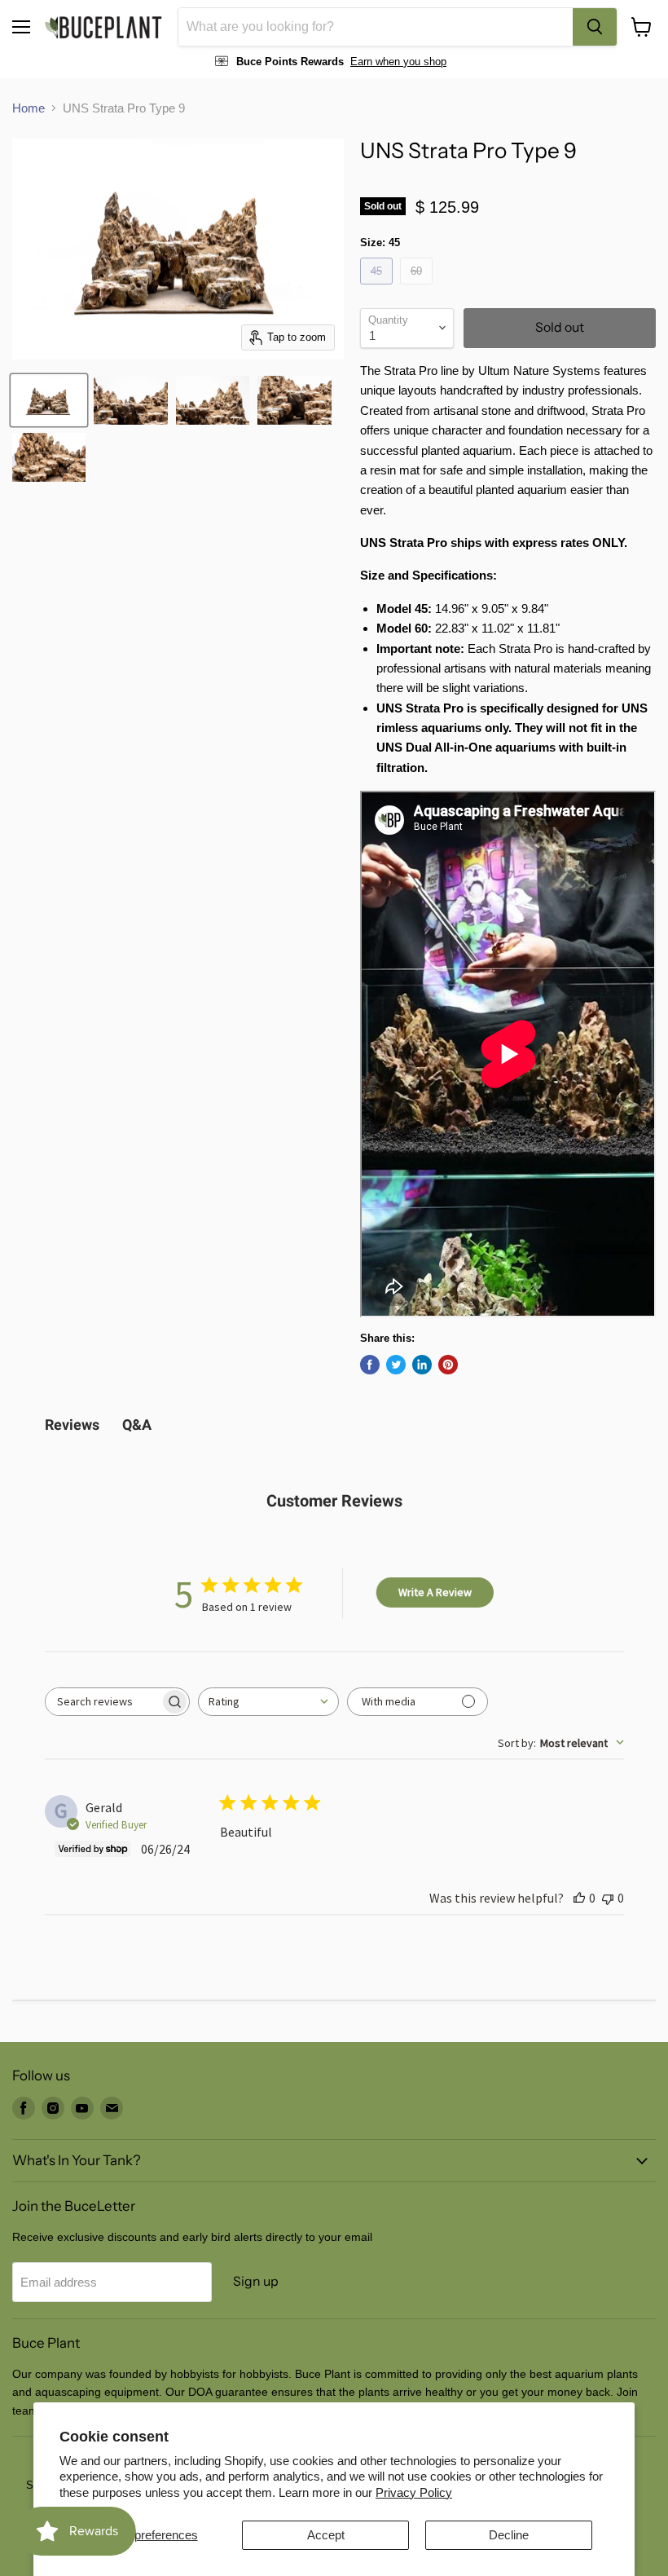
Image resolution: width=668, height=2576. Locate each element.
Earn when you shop (398, 62)
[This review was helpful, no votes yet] (579, 1898)
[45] (378, 288)
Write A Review (435, 1592)
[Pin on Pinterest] (448, 1365)
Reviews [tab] (72, 1425)
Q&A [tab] (137, 1425)
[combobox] (376, 27)
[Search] (595, 27)
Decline (509, 2535)
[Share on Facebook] (370, 1365)
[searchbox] (103, 1702)
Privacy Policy (414, 2492)
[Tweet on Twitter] (396, 1365)
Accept (326, 2535)
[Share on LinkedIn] (422, 1365)
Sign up (256, 2281)
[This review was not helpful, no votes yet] (608, 1898)
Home (29, 108)
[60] (418, 288)
